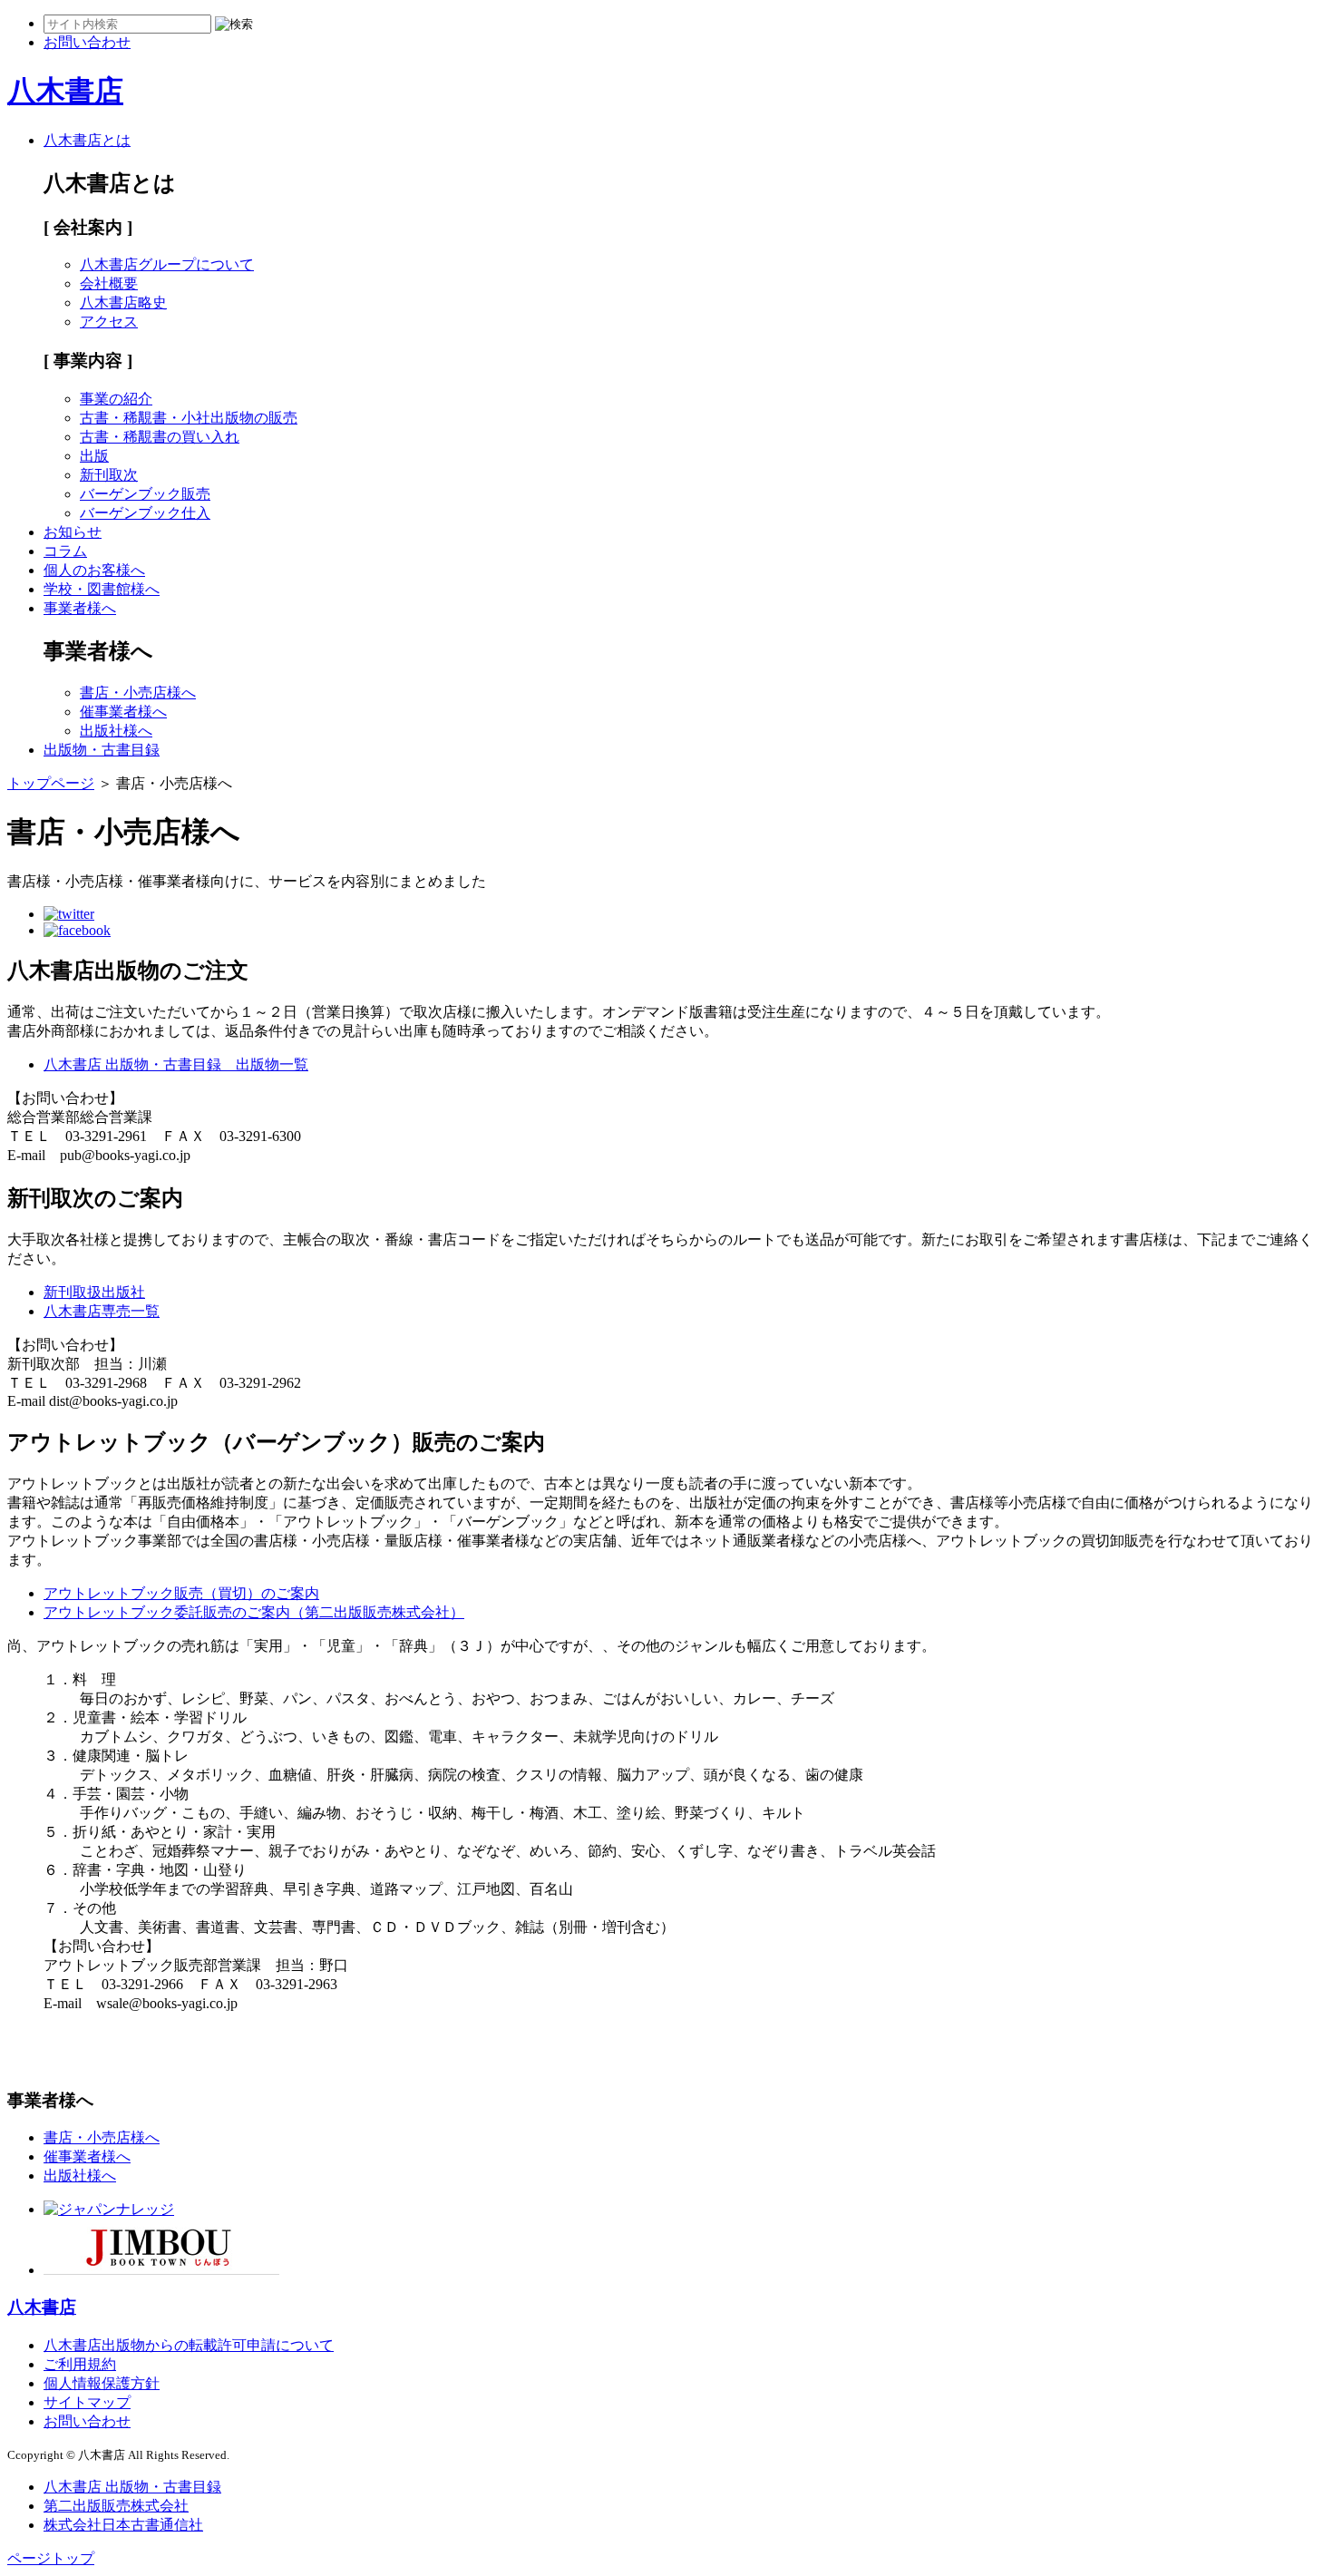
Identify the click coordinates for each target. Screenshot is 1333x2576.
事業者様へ (80, 608)
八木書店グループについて (167, 264)
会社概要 (109, 283)
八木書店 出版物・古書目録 (132, 2487)
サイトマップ (87, 2402)
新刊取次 (109, 475)
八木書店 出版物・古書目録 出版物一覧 (176, 1064)
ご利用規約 (80, 2364)
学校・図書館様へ (102, 589)
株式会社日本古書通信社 (123, 2525)
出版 (94, 456)
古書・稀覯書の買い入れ (160, 437)
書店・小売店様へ (138, 693)
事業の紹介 (116, 399)
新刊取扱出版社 (94, 1292)
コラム (65, 551)
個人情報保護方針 (102, 2383)
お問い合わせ (87, 2421)
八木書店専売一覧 (102, 1311)
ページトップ (51, 2558)
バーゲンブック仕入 (145, 513)
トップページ (51, 783)
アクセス (109, 322)
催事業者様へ (123, 712)
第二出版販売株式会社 (116, 2506)
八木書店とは (87, 140)
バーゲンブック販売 (145, 494)
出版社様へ (116, 731)
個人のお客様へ (94, 570)
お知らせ (73, 532)
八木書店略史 (123, 302)
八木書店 (65, 91)
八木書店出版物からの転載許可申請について (189, 2345)
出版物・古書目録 (102, 750)
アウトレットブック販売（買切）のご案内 (181, 1593)
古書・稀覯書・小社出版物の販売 (189, 418)
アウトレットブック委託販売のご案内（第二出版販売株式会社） (254, 1612)
